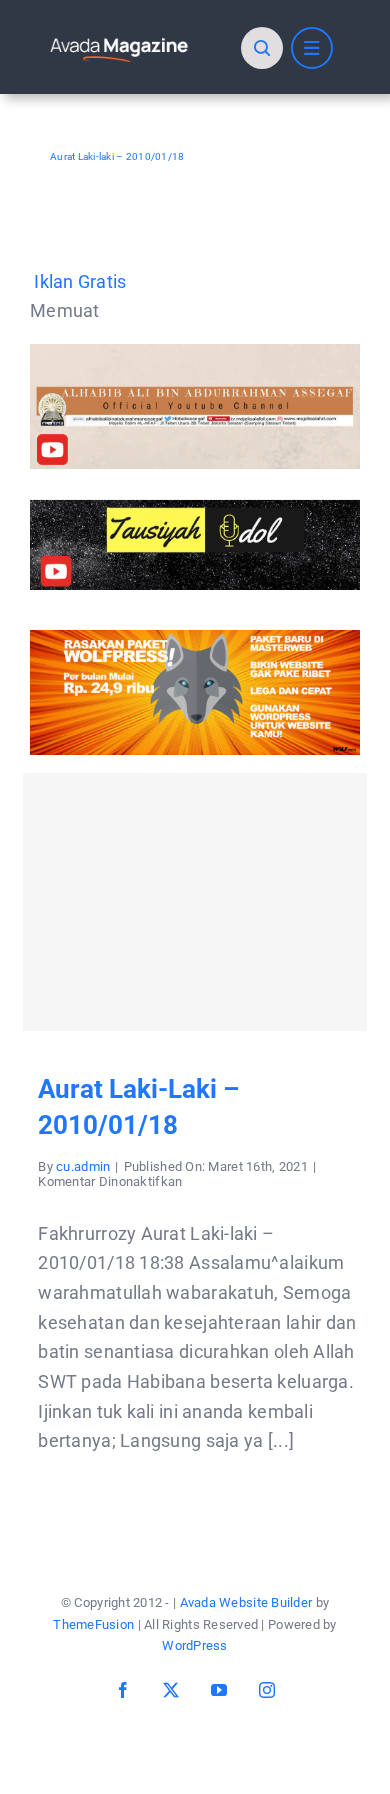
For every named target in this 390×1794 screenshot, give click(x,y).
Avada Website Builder (246, 1602)
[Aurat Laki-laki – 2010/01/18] (194, 901)
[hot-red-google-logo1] (119, 40)
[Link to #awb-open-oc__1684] (312, 48)
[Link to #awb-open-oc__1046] (262, 48)
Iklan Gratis (80, 281)
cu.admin (83, 1166)
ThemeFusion (93, 1624)
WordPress (194, 1645)
